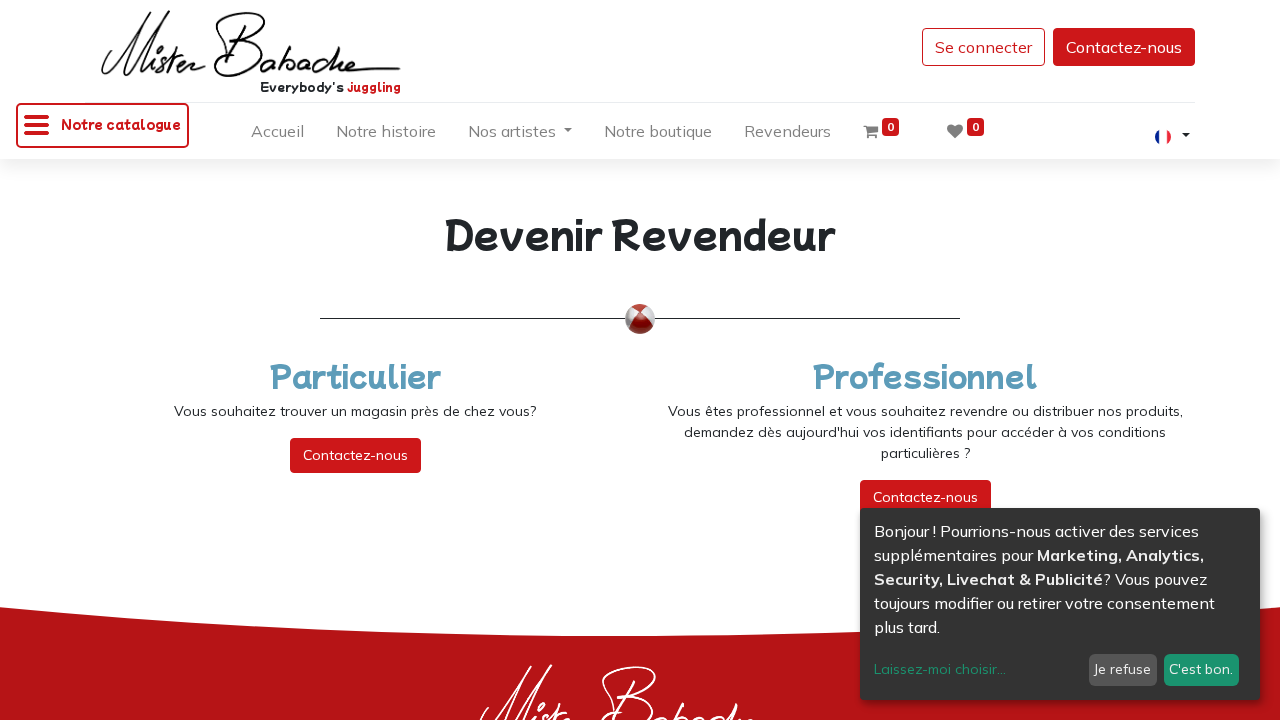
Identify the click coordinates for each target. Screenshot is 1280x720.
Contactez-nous (1124, 47)
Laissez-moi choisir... (940, 669)
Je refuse (1122, 669)
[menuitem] (277, 135)
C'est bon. (1201, 669)
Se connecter (983, 47)
